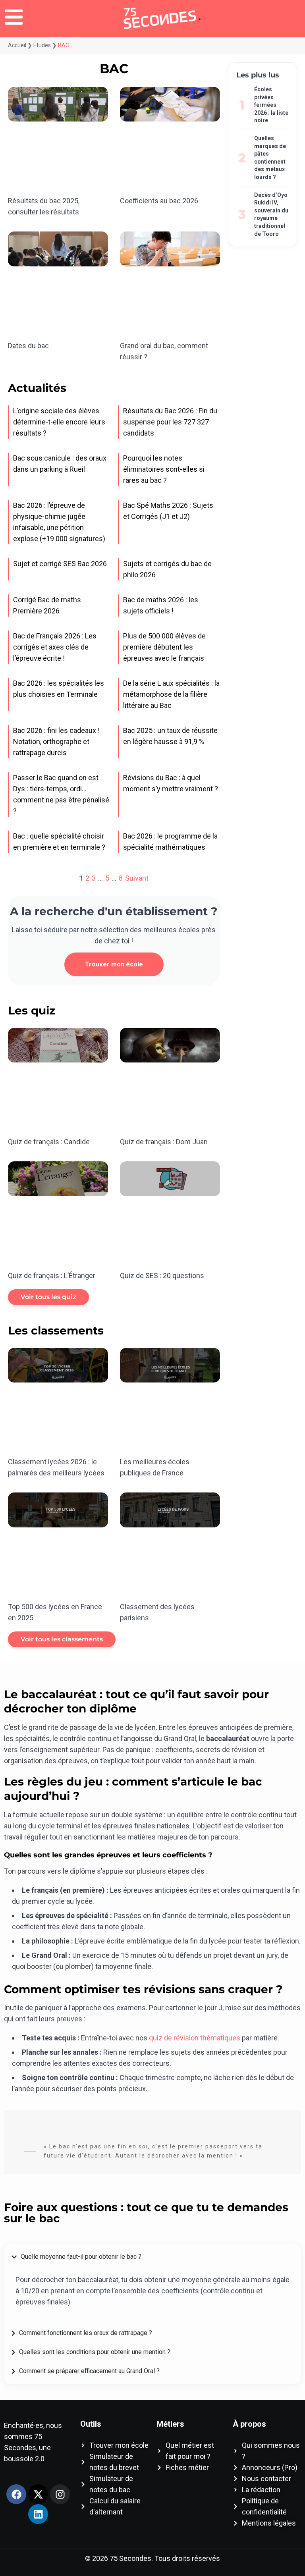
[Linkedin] (38, 2514)
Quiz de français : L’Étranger (52, 1275)
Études (42, 45)
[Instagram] (60, 2494)
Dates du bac (28, 346)
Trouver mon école (114, 964)
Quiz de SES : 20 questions (162, 1275)
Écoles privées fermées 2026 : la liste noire (271, 105)
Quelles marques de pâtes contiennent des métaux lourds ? (270, 158)
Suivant (137, 878)
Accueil (17, 45)
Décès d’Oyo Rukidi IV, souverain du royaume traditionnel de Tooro (271, 214)
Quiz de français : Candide (49, 1142)
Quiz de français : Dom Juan (164, 1142)
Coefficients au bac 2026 (159, 201)
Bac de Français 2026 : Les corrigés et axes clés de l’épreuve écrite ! (55, 647)
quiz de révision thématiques (195, 2038)
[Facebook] (16, 2494)
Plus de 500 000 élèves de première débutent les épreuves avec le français (164, 647)
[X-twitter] (38, 2494)
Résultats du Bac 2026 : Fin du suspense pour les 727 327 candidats (170, 422)
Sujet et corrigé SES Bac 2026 (60, 564)
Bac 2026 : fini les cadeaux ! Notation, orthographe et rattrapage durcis (56, 741)
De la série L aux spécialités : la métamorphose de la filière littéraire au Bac (171, 694)
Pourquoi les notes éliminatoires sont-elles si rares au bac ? (164, 469)
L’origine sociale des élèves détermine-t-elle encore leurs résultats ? (59, 422)
